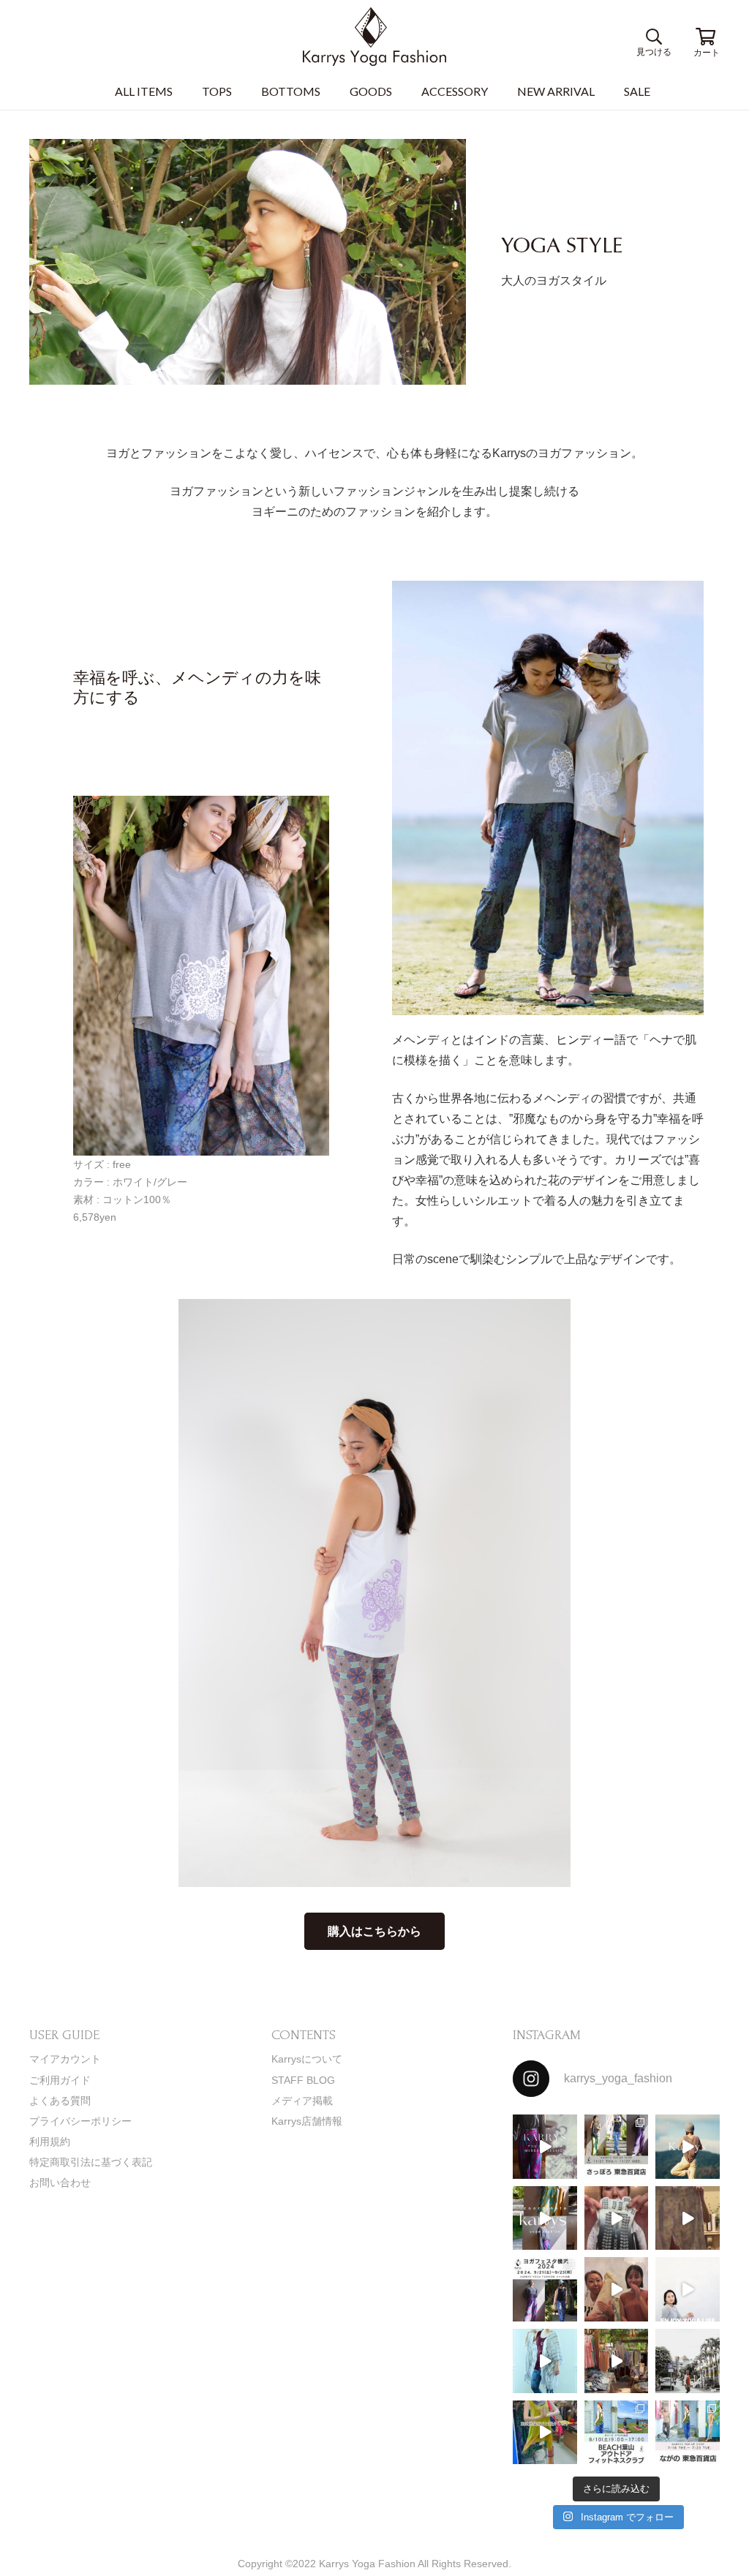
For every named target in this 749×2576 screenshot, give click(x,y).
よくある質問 (60, 2101)
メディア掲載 (302, 2101)
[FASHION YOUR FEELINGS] (688, 2361)
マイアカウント (65, 2059)
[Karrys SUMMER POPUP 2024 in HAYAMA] (617, 2361)
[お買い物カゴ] (705, 37)
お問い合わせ (60, 2183)
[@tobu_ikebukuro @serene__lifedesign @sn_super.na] (545, 2433)
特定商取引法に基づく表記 (91, 2162)
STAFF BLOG (303, 2080)
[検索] (656, 37)
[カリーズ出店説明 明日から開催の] (688, 2218)
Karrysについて (307, 2059)
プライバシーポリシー (80, 2121)
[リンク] (374, 37)
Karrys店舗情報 (307, 2121)
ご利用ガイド (60, 2080)
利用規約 (50, 2142)
